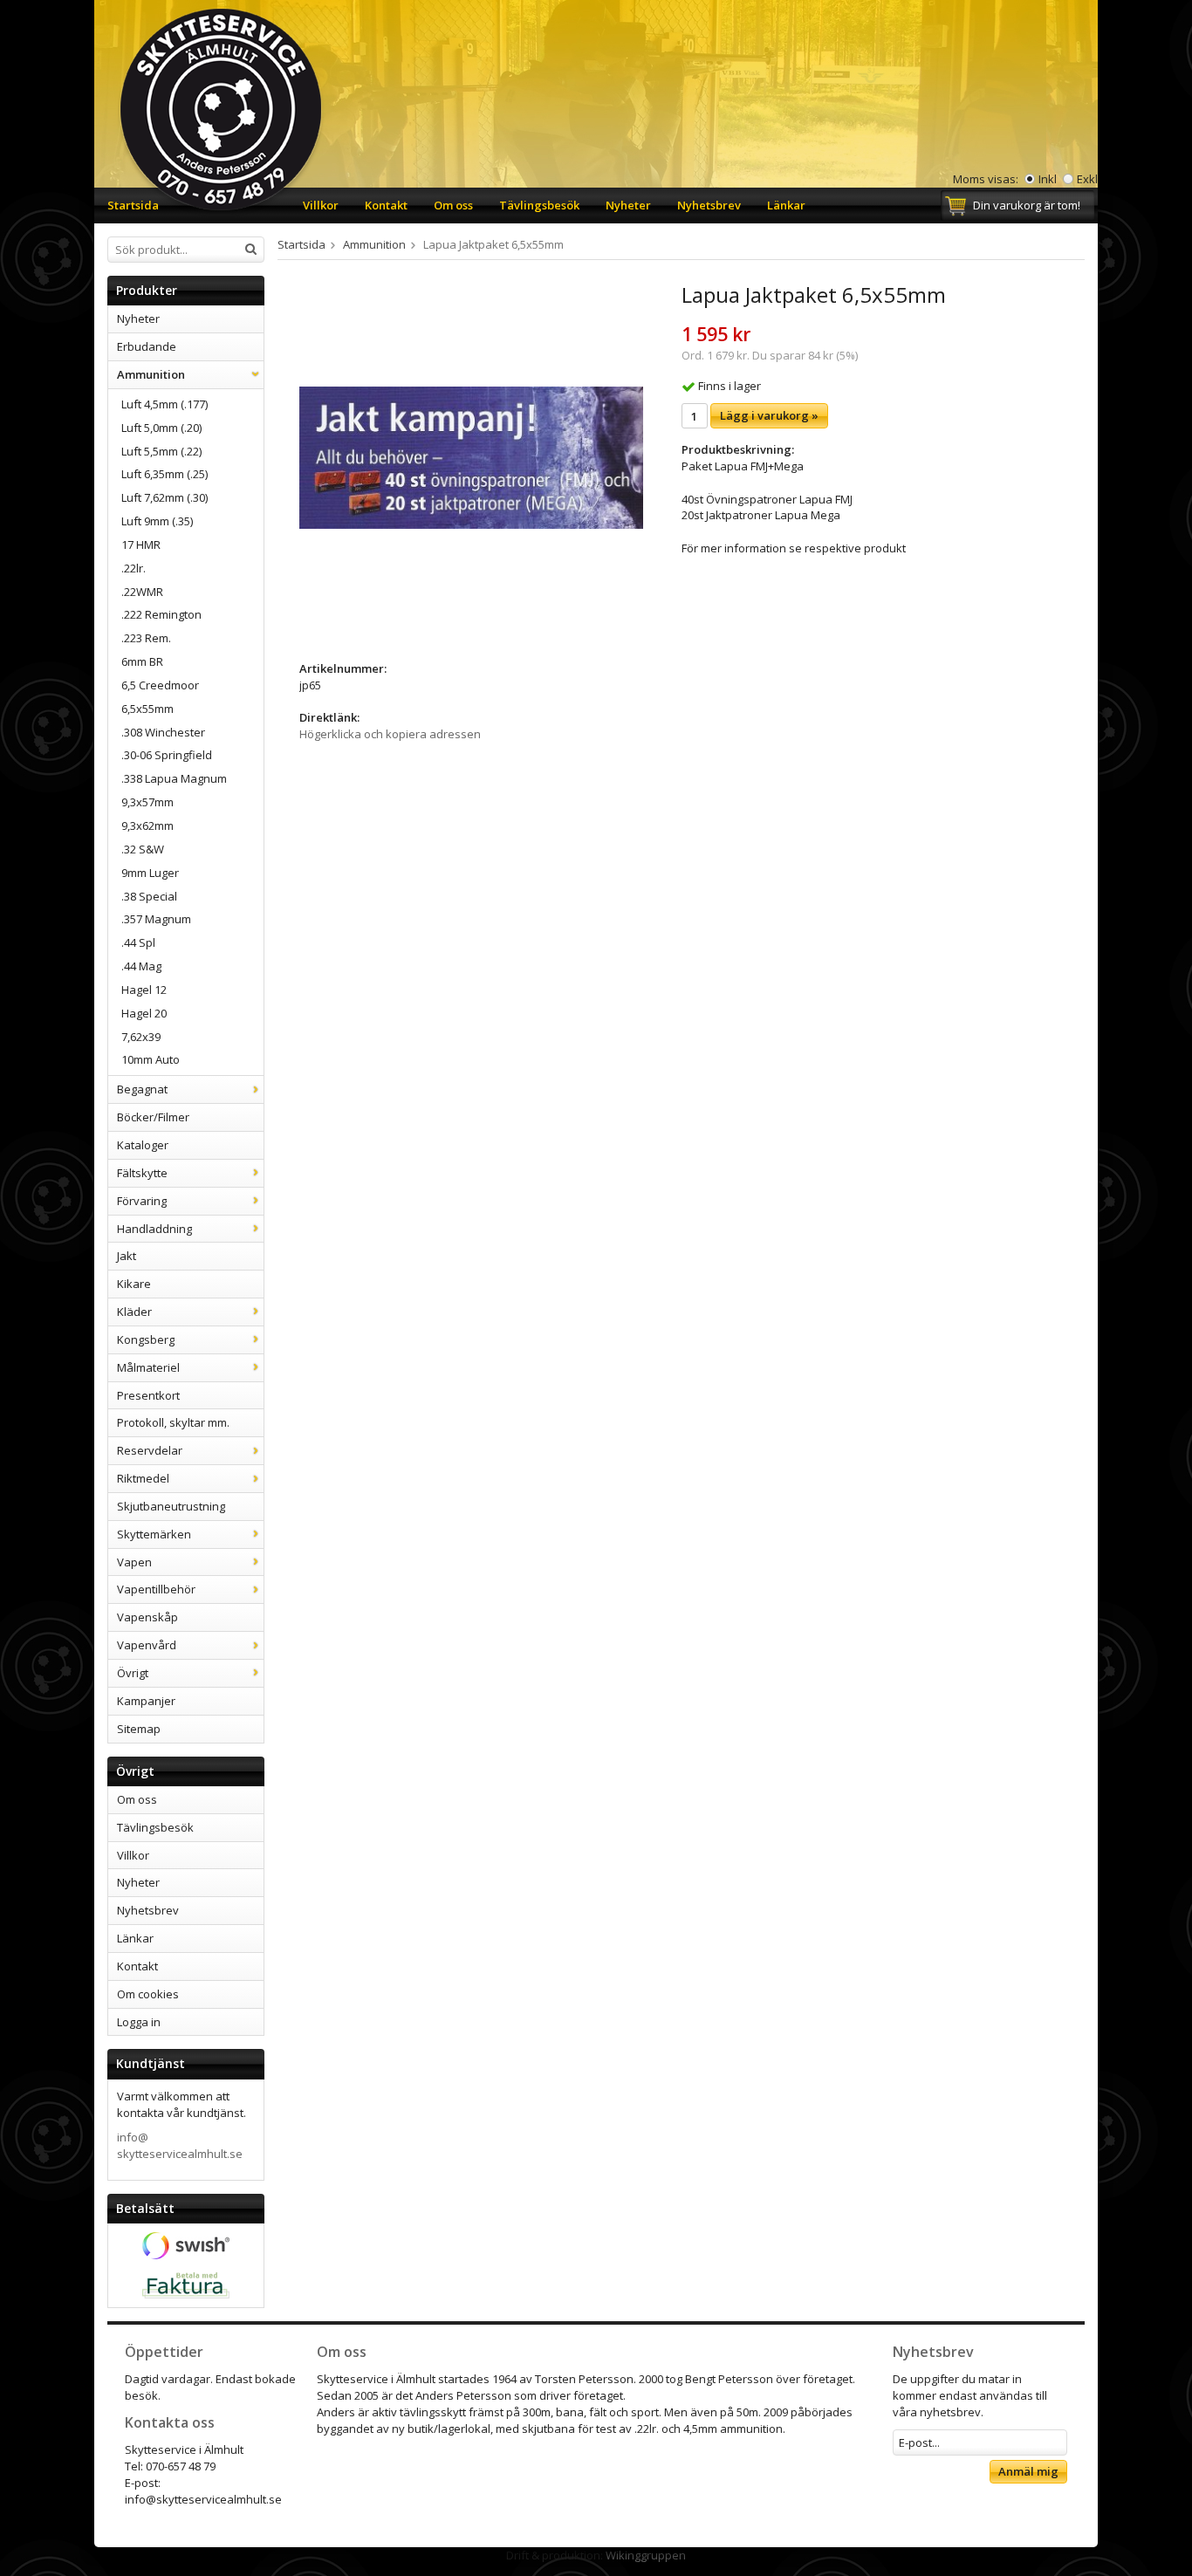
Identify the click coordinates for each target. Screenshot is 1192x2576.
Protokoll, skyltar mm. (173, 1422)
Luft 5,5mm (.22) (161, 451)
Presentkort (148, 1395)
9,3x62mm (147, 826)
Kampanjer (146, 1701)
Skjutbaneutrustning (171, 1506)
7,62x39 (141, 1037)
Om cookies (148, 1994)
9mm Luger (150, 873)
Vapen (134, 1562)
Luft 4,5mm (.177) (164, 404)
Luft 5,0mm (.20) (161, 428)
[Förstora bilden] (471, 456)
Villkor (321, 205)
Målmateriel (148, 1367)
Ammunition (151, 374)
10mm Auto (151, 1059)
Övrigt (133, 1673)
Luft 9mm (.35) (157, 521)
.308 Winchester (163, 732)
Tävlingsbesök (539, 205)
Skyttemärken (154, 1534)
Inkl (1048, 179)
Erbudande (147, 346)
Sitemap (139, 1729)
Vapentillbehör (156, 1589)
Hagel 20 (144, 1013)
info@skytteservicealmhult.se (180, 2145)
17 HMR (141, 545)
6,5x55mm (147, 709)
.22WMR (142, 592)
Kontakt (386, 205)
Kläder (134, 1312)
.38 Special (149, 896)
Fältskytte (142, 1173)
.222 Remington (161, 614)
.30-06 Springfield (167, 755)
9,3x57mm (147, 802)
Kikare (134, 1284)
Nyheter (628, 205)
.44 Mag (141, 966)
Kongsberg (146, 1339)
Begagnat (142, 1089)
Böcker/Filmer (153, 1117)
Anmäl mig (1028, 2471)
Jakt (127, 1256)
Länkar (786, 205)
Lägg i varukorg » (769, 415)
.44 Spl (138, 942)
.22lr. (134, 568)
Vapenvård (147, 1645)
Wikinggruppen (646, 2555)
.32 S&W (143, 849)
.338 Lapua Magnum (174, 778)
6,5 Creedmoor (160, 685)
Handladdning (154, 1229)
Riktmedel (143, 1478)
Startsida (133, 205)
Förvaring (142, 1201)
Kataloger (143, 1145)
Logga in (139, 2022)
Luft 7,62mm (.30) (164, 497)
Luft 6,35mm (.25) (164, 474)
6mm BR (142, 661)
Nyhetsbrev (709, 205)
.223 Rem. (146, 638)
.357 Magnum (156, 919)
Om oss (453, 205)
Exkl (1087, 179)
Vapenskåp (147, 1617)
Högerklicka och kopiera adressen (390, 734)
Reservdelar (150, 1450)
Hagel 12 (144, 990)
